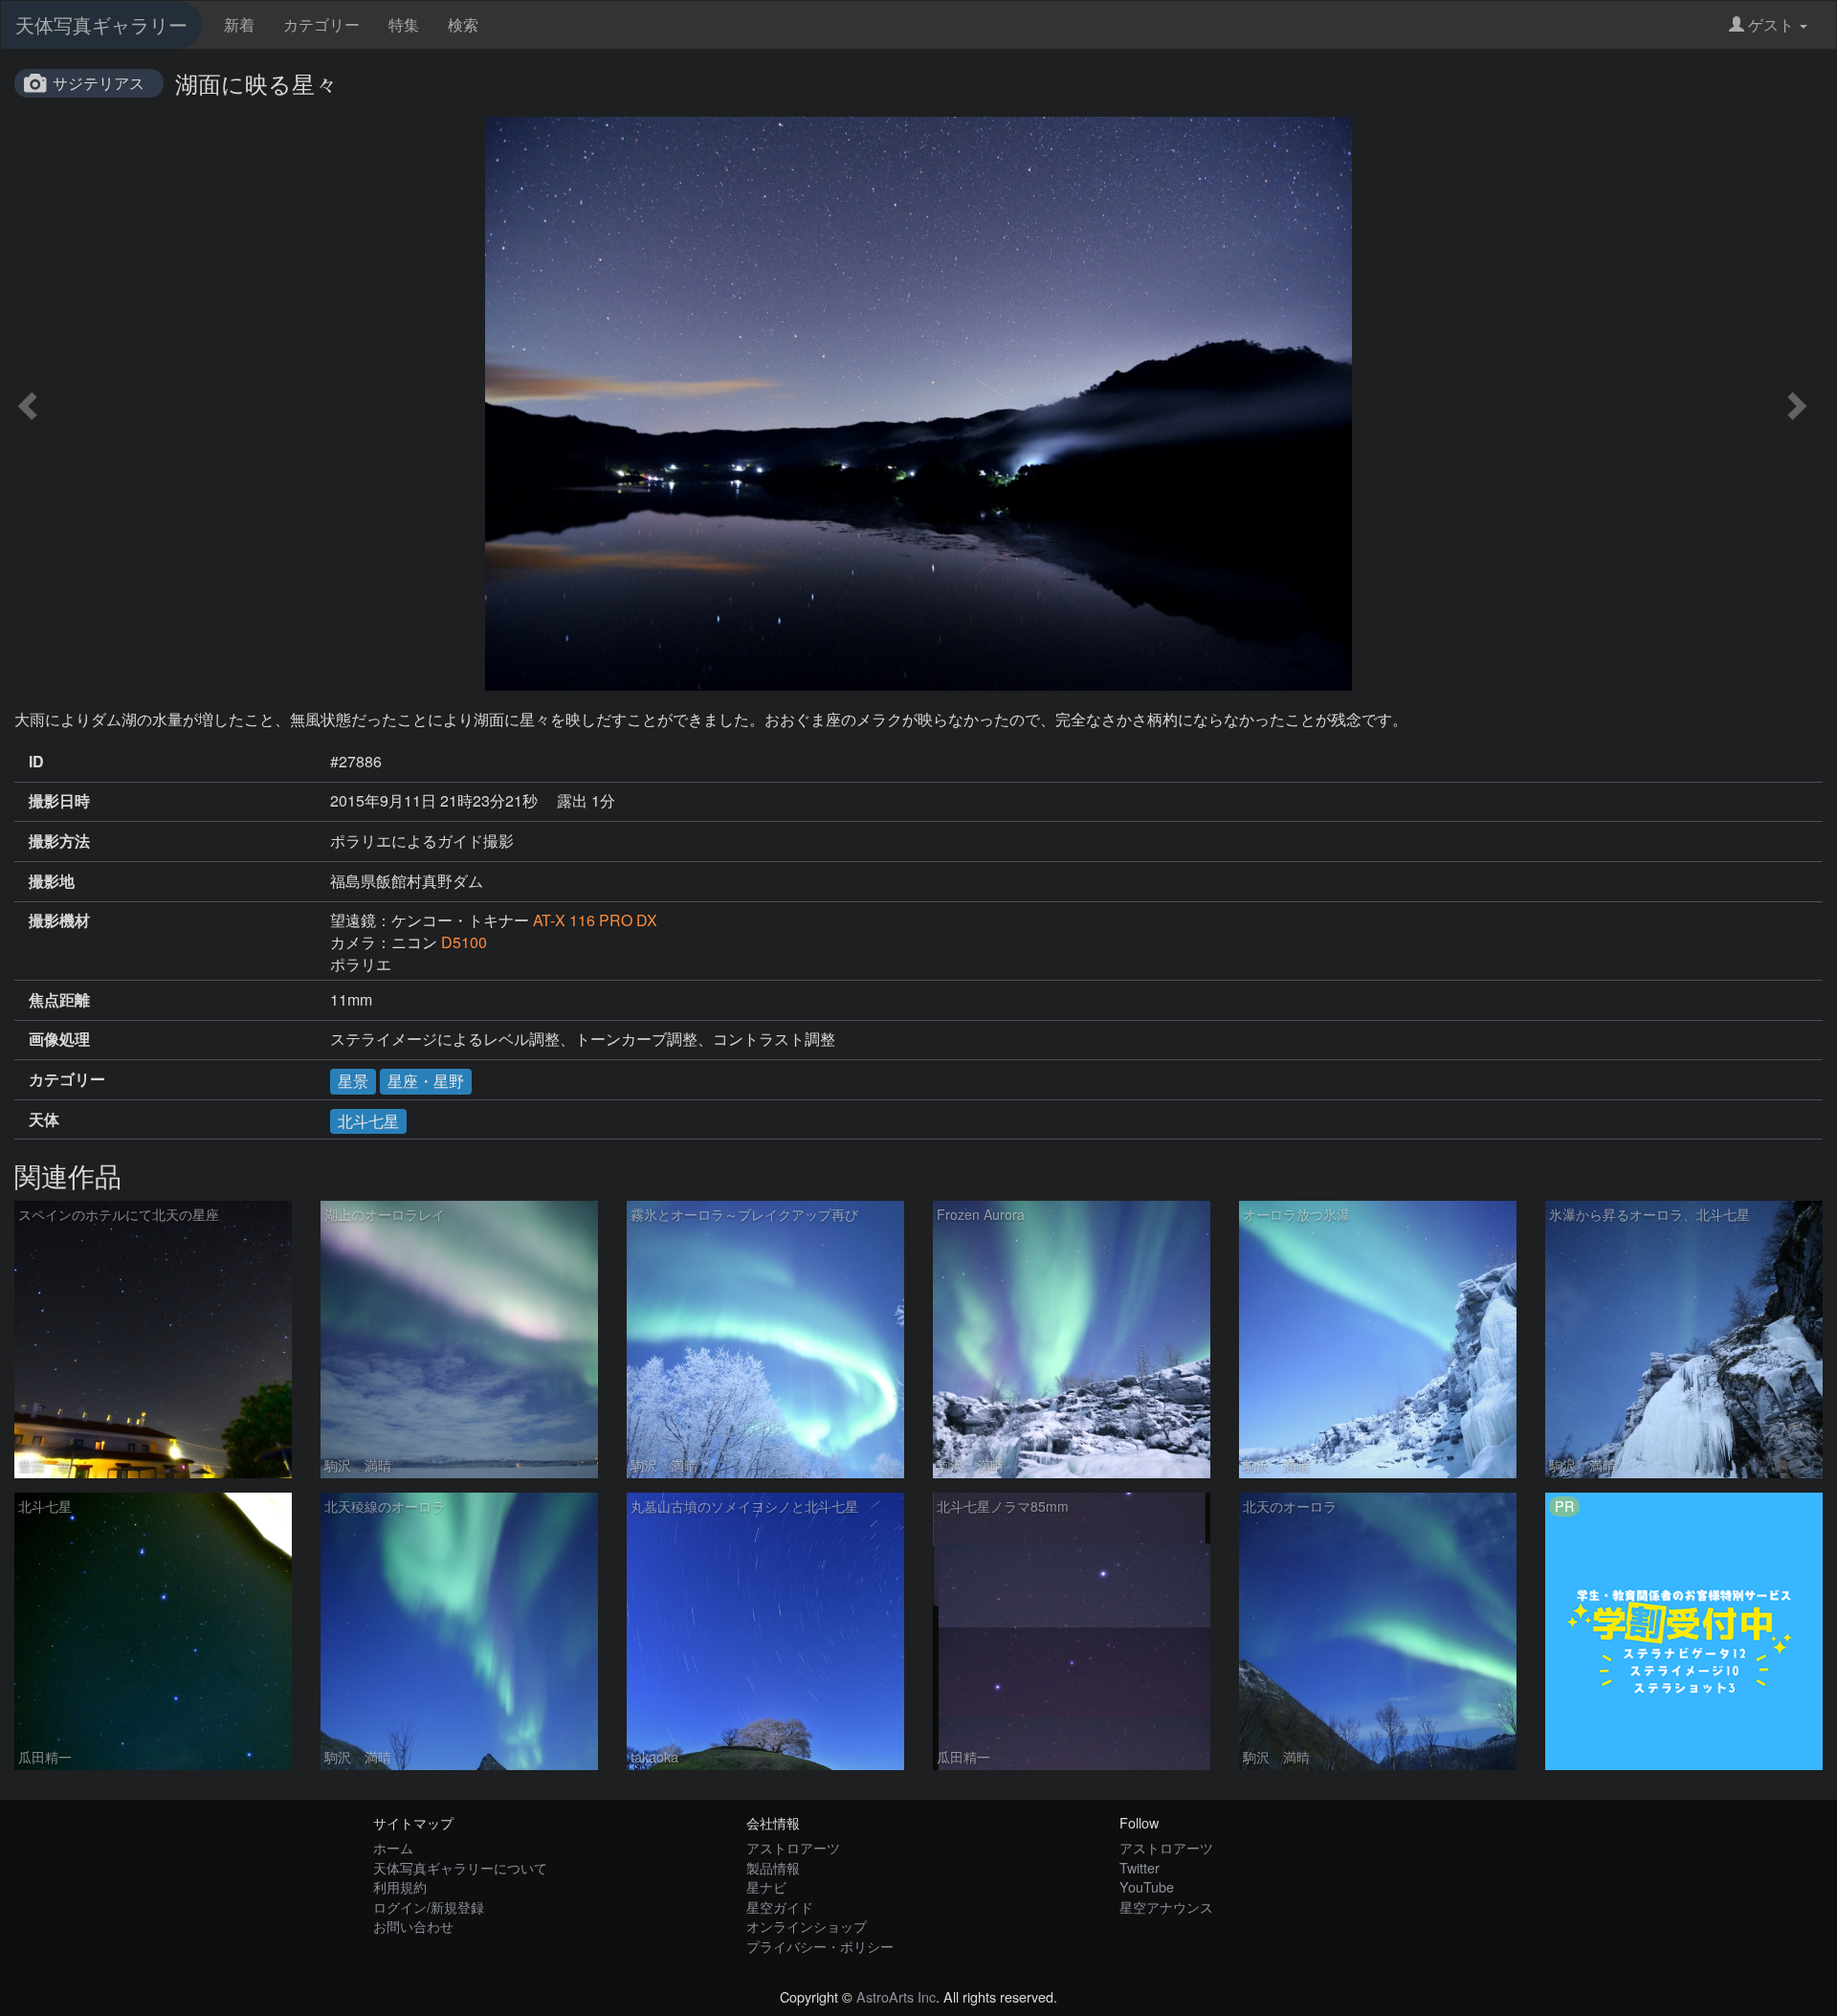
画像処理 (59, 1039)
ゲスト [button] (1771, 24)
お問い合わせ (413, 1926)
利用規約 (400, 1886)
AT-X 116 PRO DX (595, 920)
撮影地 (52, 881)
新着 (239, 24)
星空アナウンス (1166, 1906)
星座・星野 (426, 1081)
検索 (463, 24)
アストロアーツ (793, 1847)
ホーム (393, 1847)
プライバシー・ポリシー (820, 1946)
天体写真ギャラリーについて (460, 1867)
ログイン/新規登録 (429, 1906)
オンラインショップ (807, 1926)
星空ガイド (780, 1906)
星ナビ (766, 1886)
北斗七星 (368, 1121)
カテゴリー (321, 24)
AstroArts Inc (896, 1996)
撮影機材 (59, 920)
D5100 (464, 942)
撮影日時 (59, 801)
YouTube (1147, 1886)
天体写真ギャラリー (101, 24)
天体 (44, 1119)
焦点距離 (59, 1000)
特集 (404, 24)
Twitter (1140, 1867)
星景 (353, 1081)
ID (36, 762)
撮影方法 (59, 841)
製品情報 (773, 1867)
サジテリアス (99, 83)
